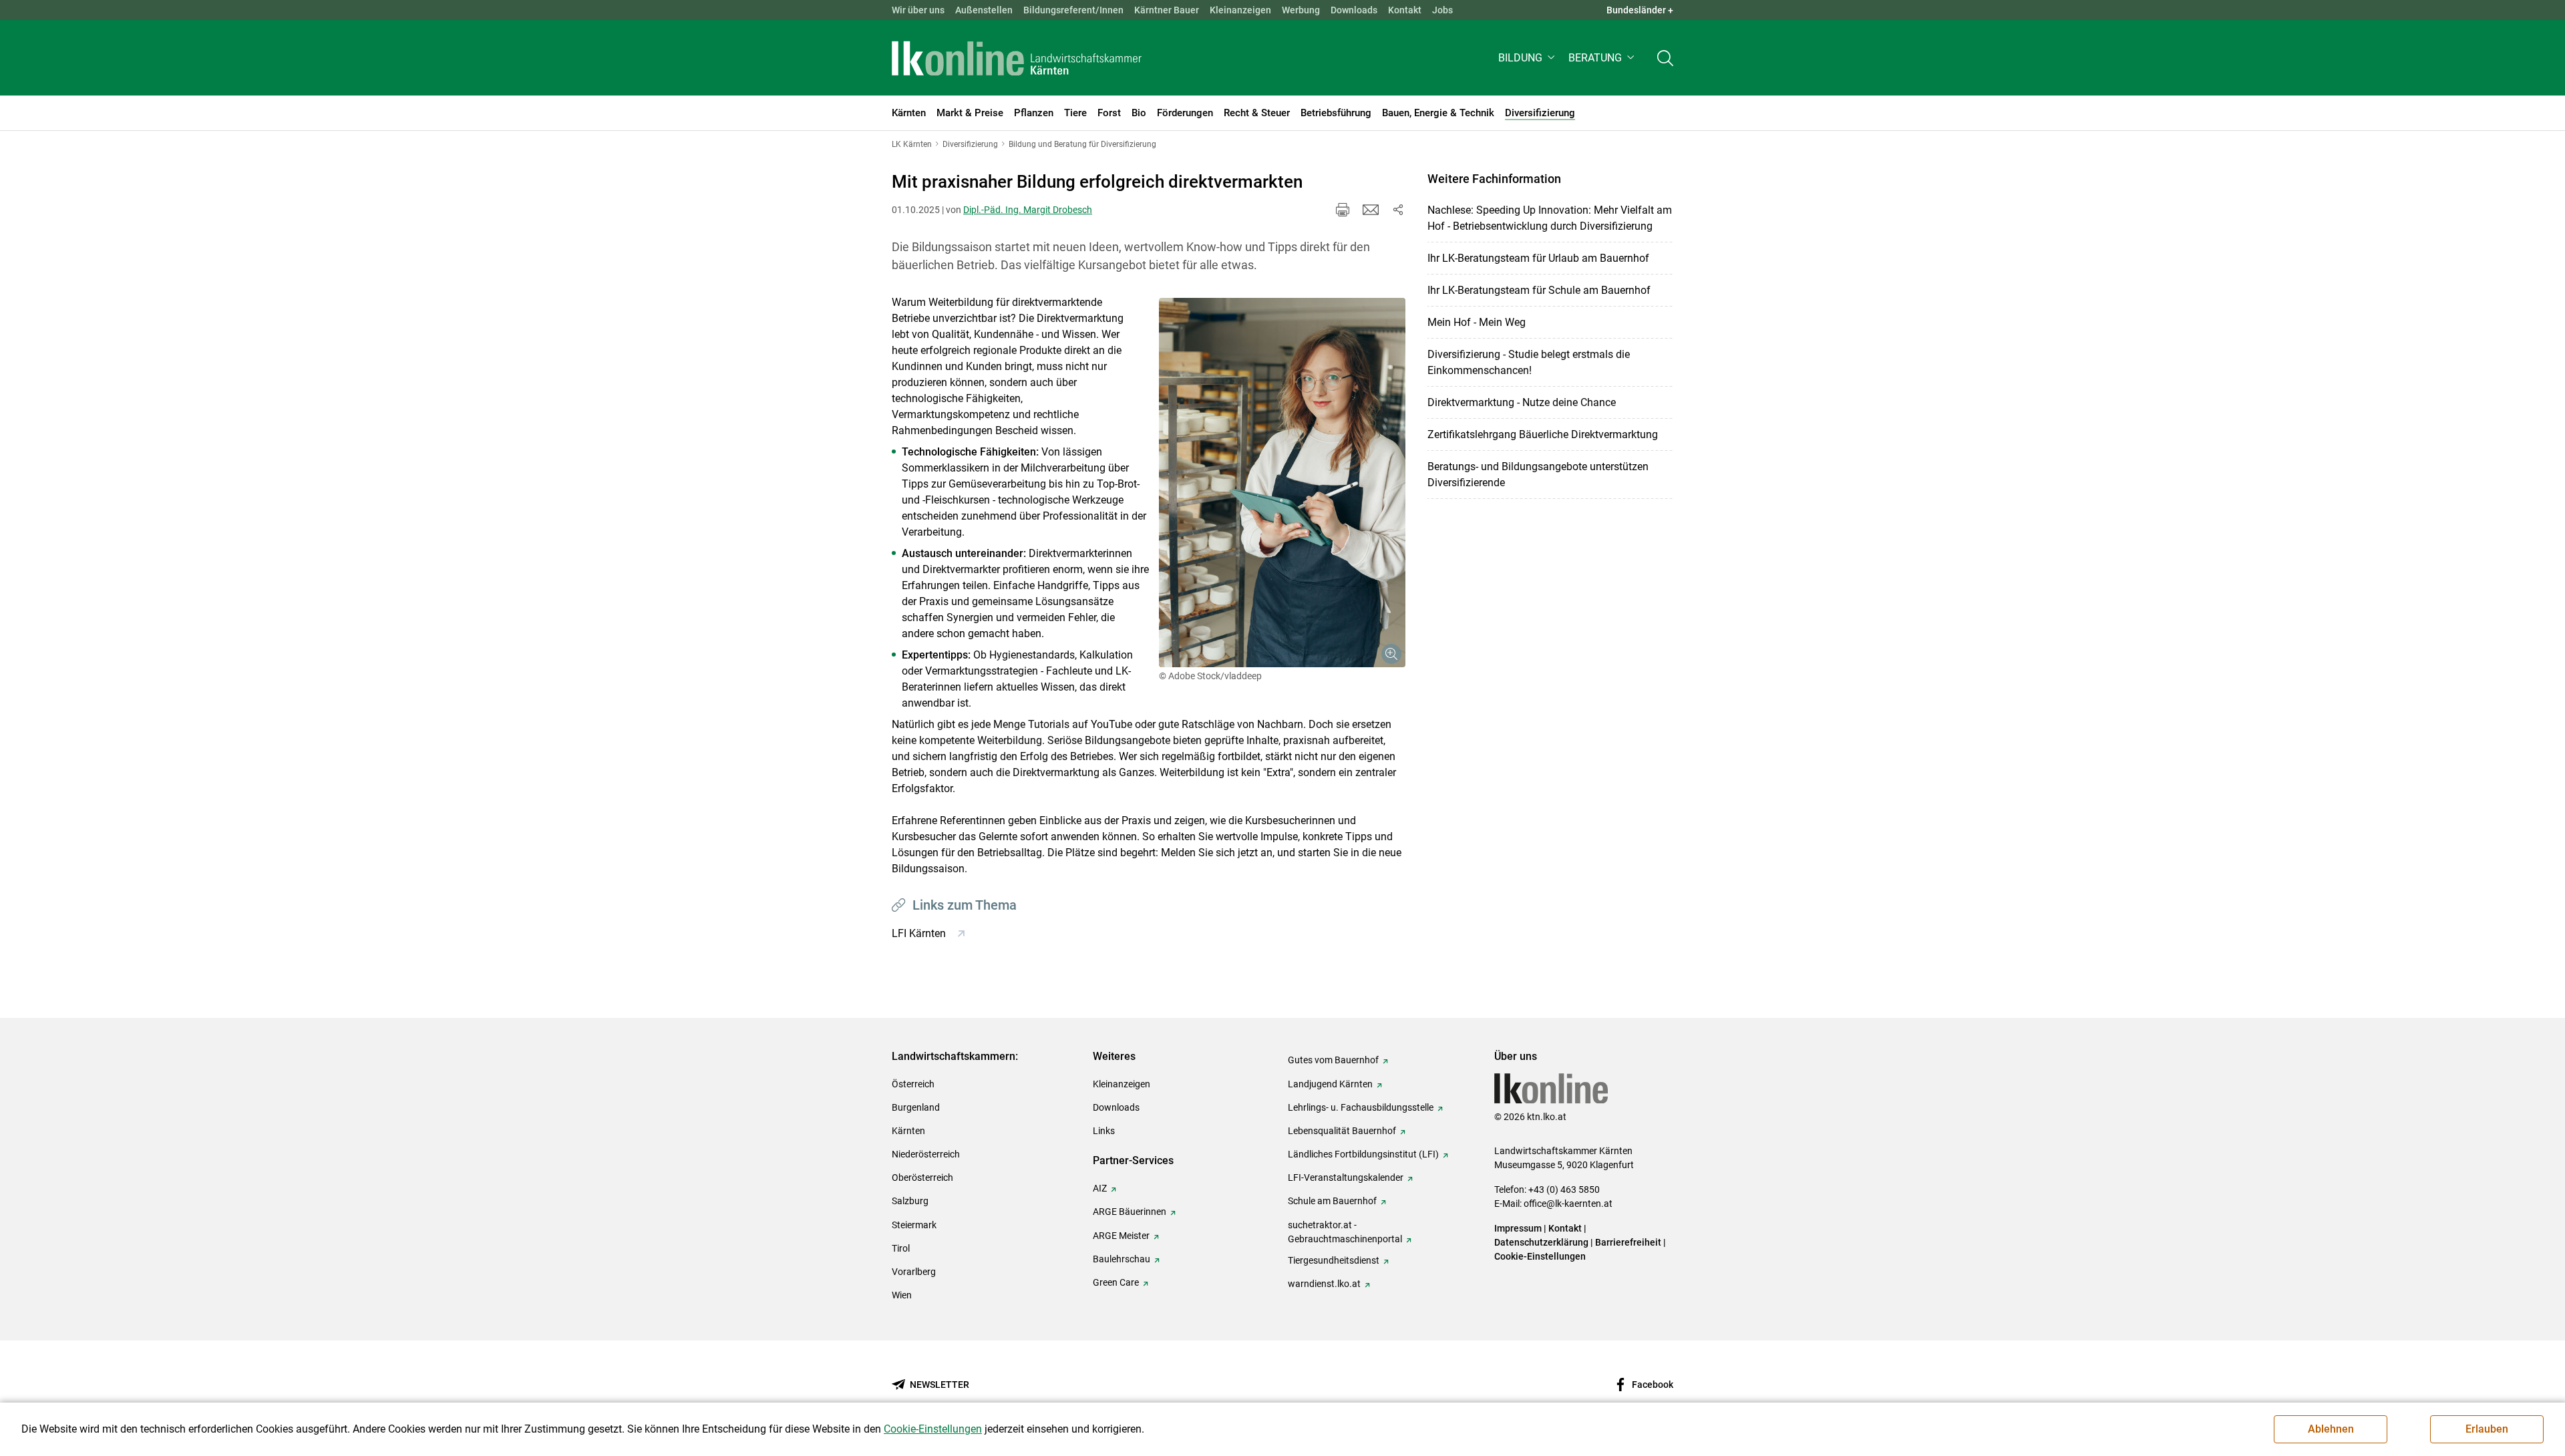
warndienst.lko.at (1324, 1284)
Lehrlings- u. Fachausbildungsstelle (1361, 1107)
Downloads (1354, 10)
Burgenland (916, 1107)
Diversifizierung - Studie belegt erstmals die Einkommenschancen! (1529, 362)
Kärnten (908, 1131)
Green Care (1116, 1282)
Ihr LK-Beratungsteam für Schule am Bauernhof (1539, 290)
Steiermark (914, 1225)
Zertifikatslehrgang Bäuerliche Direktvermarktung (1543, 434)
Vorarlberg (914, 1272)
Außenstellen (984, 10)
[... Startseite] (1017, 58)
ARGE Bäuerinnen (1130, 1212)
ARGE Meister (1121, 1236)
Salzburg (910, 1201)
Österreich (913, 1084)
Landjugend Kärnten (1330, 1084)
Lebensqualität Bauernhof (1342, 1131)
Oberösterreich (922, 1177)
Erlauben (2487, 1429)
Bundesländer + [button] (1640, 10)
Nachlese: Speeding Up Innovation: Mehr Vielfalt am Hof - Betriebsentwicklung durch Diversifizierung (1550, 218)
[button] (1528, 58)
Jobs (1442, 10)
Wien (902, 1295)
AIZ (1100, 1188)
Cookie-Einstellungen (1540, 1256)
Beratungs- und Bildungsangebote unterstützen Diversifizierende (1538, 475)
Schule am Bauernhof (1332, 1201)
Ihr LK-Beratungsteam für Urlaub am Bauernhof (1538, 258)
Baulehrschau (1122, 1259)
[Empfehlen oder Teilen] (1397, 210)
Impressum (1518, 1228)
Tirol (901, 1248)
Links (1104, 1131)
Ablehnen (2331, 1429)
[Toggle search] (1665, 58)
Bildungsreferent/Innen (1073, 10)
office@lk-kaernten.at (1568, 1204)
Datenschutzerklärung (1541, 1242)
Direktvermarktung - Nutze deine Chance (1522, 402)
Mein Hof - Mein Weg (1477, 322)
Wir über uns (918, 10)
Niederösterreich (926, 1154)
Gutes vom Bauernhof (1333, 1060)
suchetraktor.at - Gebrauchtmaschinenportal (1345, 1232)
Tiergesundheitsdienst (1334, 1260)
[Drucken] (1343, 210)
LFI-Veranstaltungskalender (1346, 1177)
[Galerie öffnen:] (1282, 483)
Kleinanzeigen (1240, 10)
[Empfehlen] (1371, 210)
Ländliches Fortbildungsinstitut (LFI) (1363, 1154)
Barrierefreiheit (1628, 1242)
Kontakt (1405, 10)
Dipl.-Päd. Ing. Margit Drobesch (1028, 210)
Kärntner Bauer (1167, 10)
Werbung (1301, 10)
